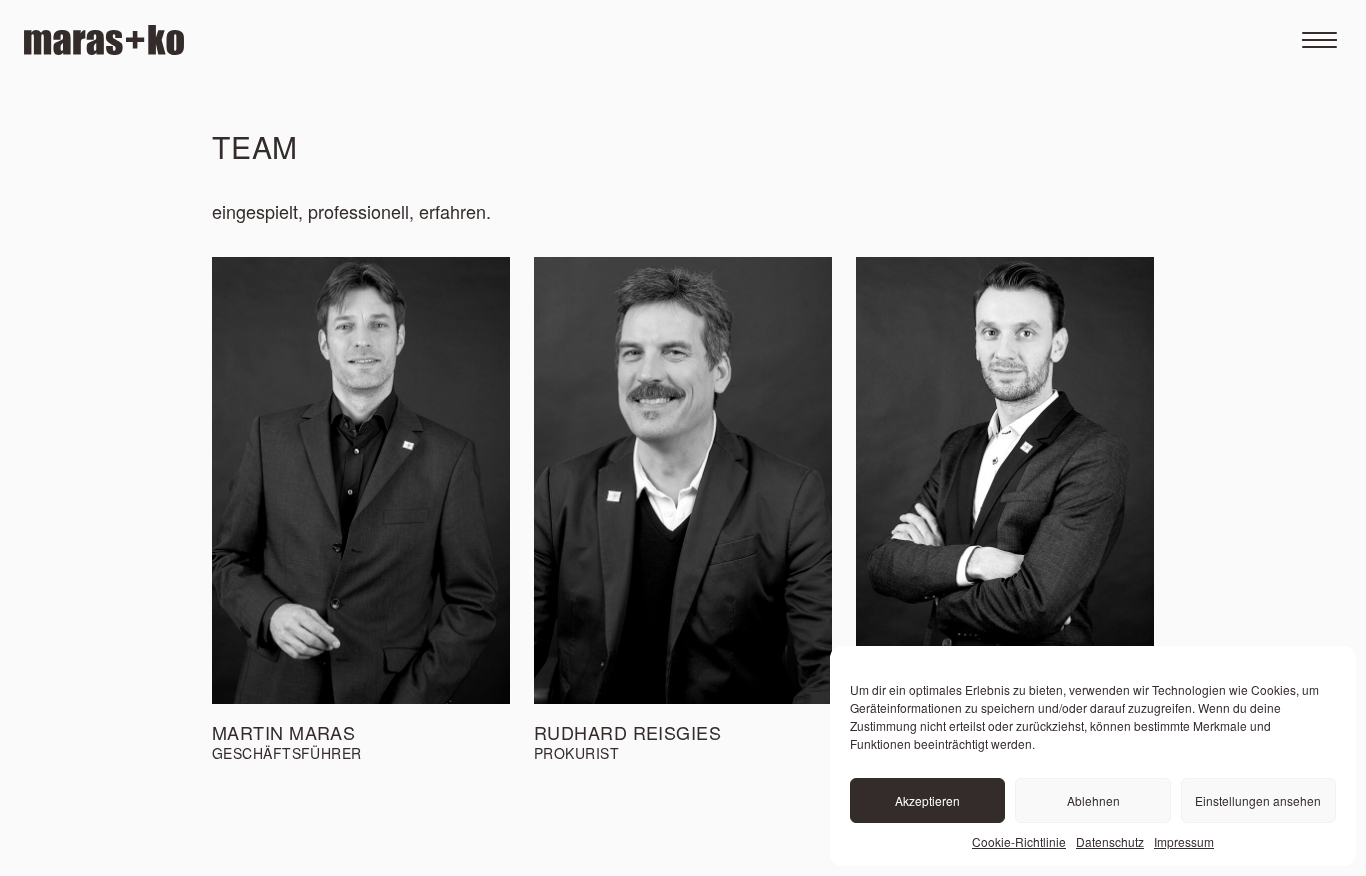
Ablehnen (1093, 800)
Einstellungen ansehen (1258, 800)
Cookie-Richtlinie (1019, 841)
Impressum (1184, 841)
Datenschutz (1110, 841)
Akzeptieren (927, 800)
